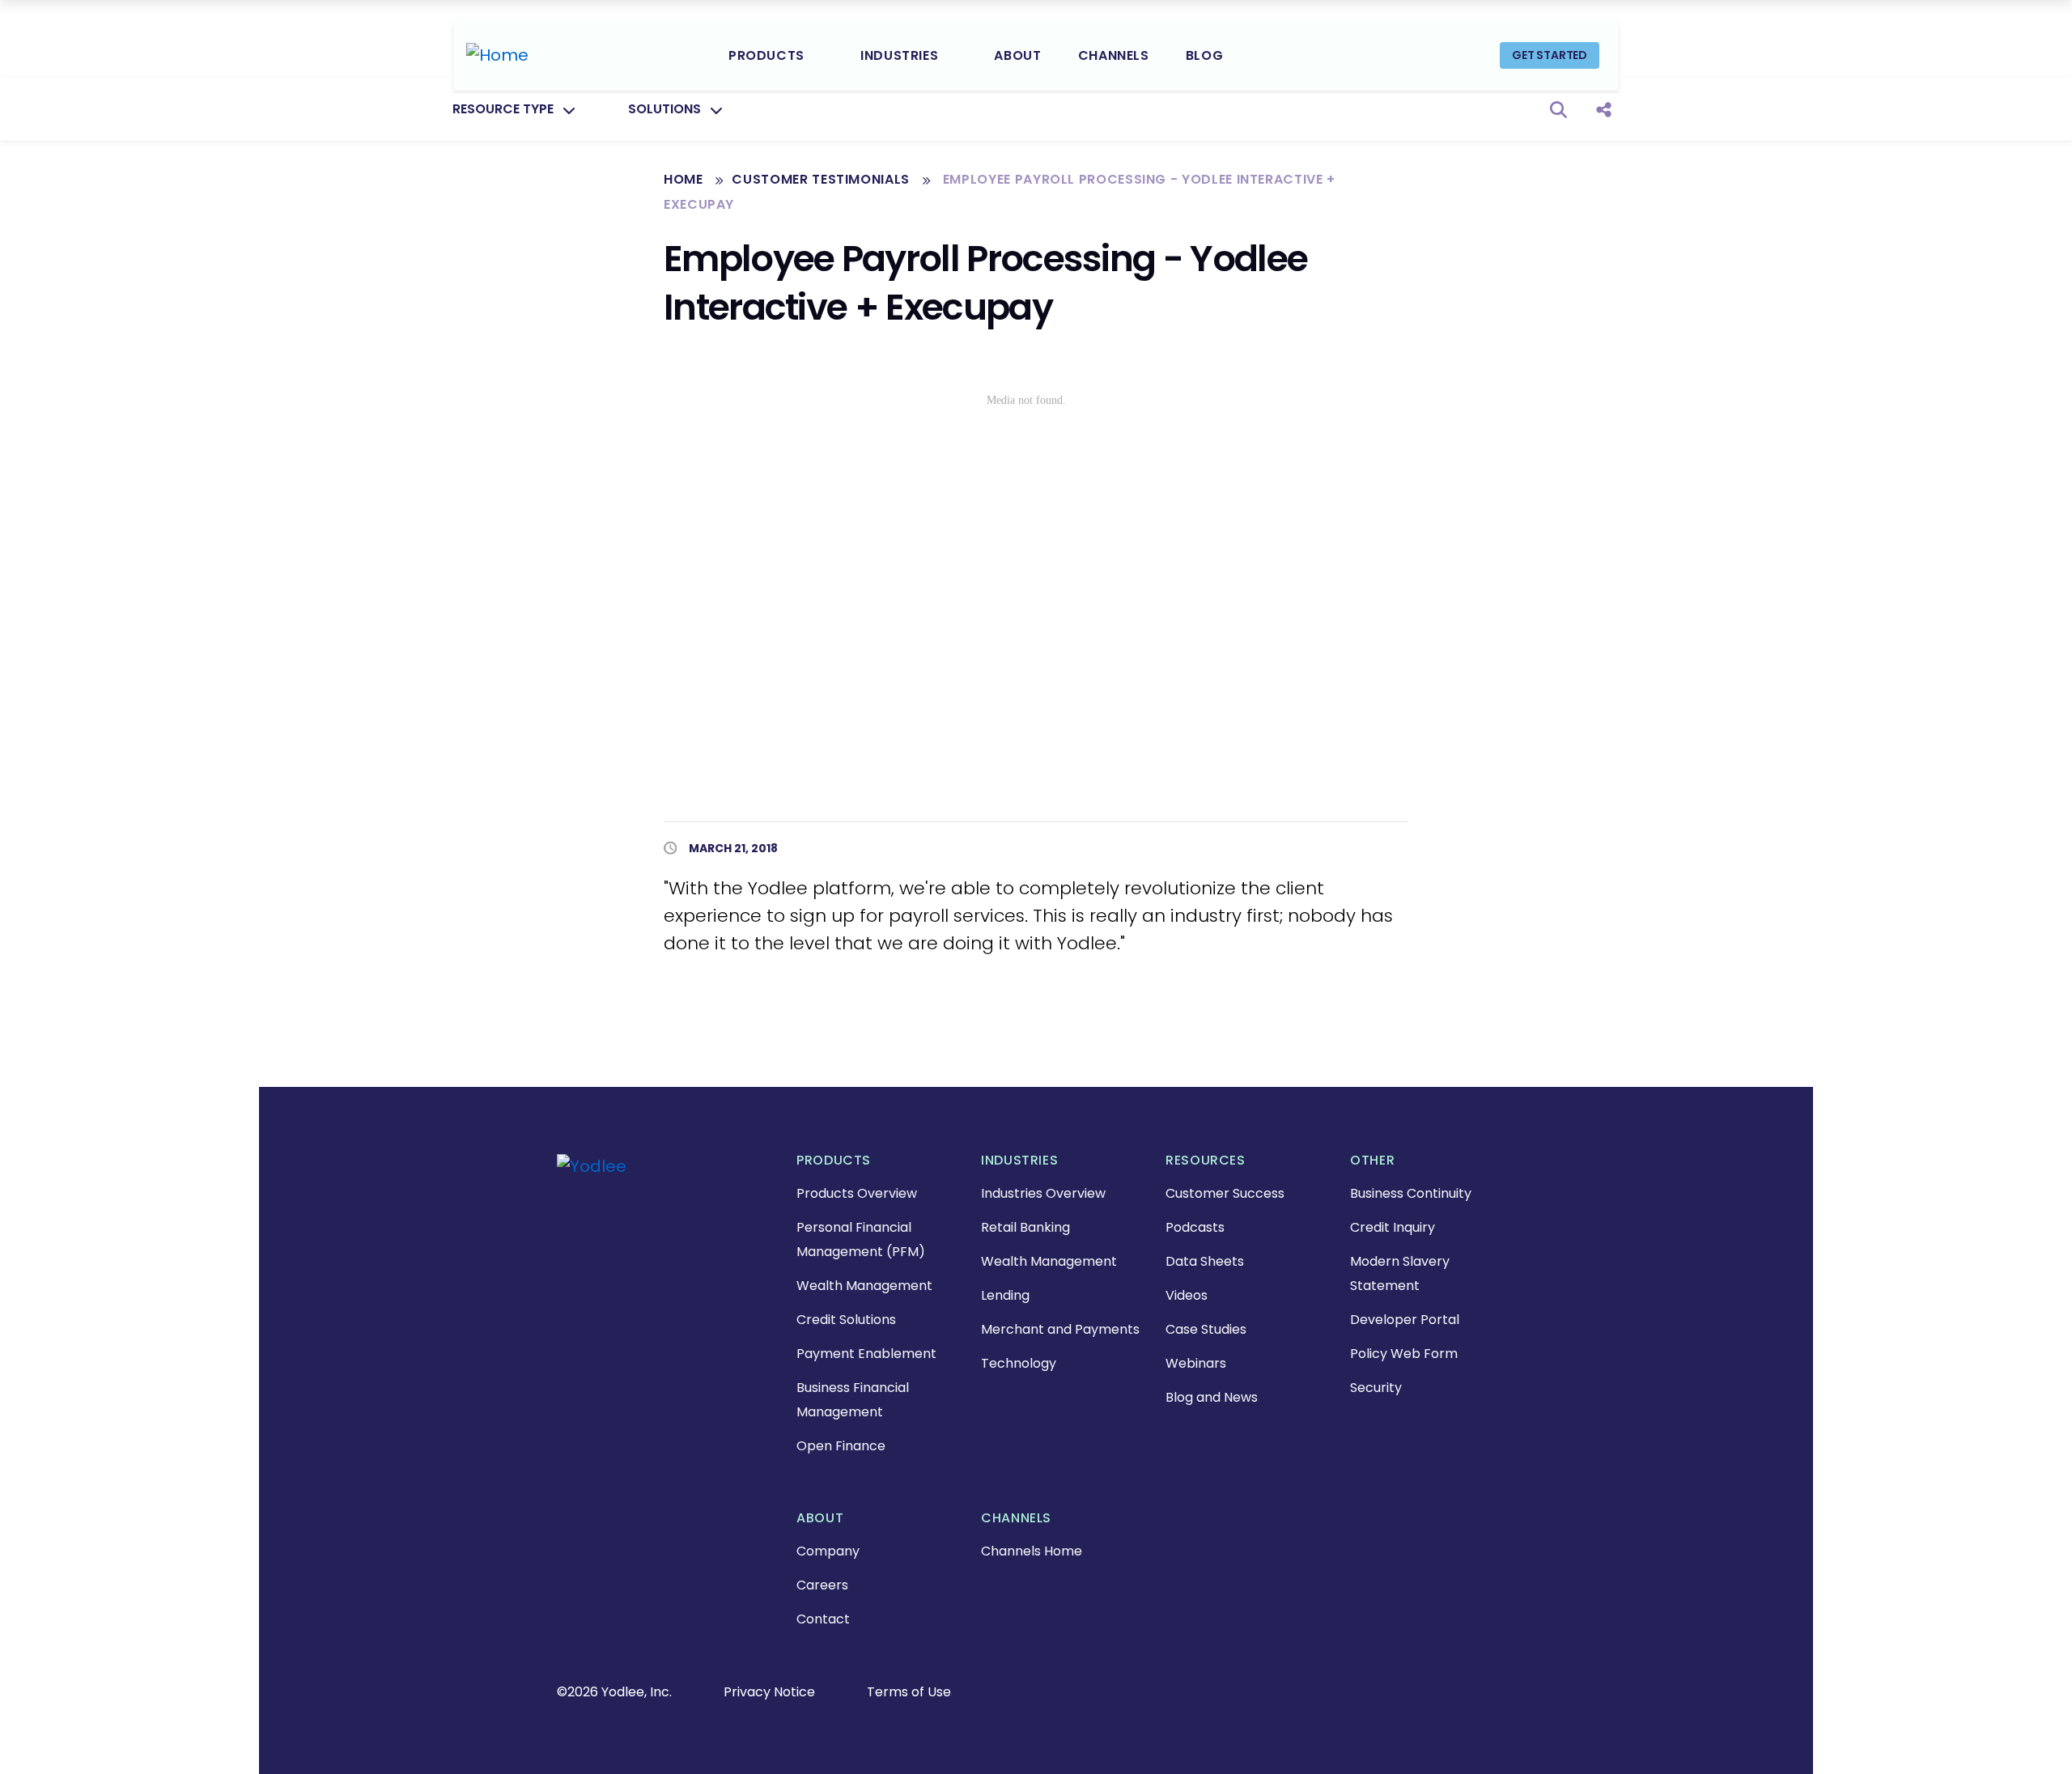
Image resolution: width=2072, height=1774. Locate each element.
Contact (823, 1619)
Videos (1187, 1295)
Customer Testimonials (822, 179)
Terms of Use (909, 1692)
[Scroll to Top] (36, 1738)
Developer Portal (1405, 1320)
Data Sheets (1205, 1261)
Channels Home (1032, 1551)
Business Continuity (1411, 1193)
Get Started (1550, 55)
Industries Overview (1043, 1193)
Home (684, 179)
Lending (1005, 1295)
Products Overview (857, 1193)
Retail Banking (1025, 1227)
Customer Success (1225, 1193)
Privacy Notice (769, 1692)
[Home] (497, 55)
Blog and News (1212, 1397)
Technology (1019, 1363)
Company (828, 1551)
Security (1376, 1388)
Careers (822, 1585)
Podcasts (1195, 1227)
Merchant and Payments (1060, 1329)
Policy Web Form (1404, 1354)
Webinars (1196, 1363)
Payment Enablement (866, 1354)
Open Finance (841, 1446)
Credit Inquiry (1393, 1227)
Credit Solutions (846, 1320)
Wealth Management (864, 1286)
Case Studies (1206, 1329)
